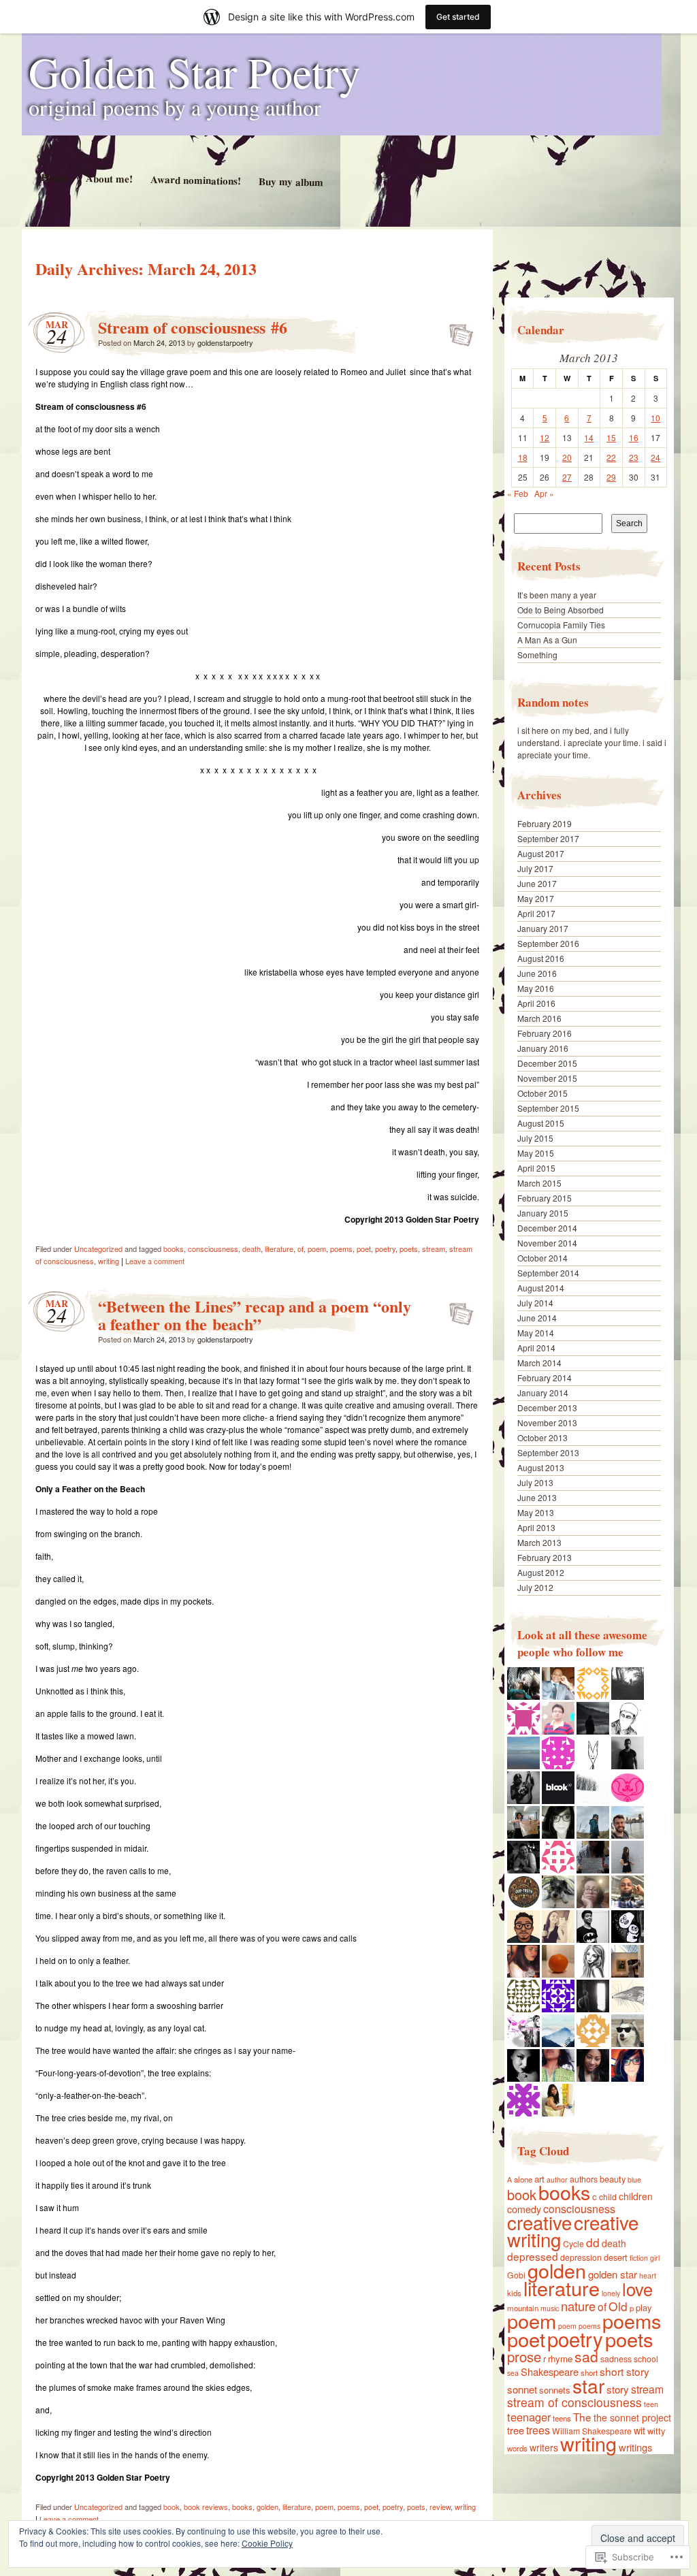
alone (523, 2179)
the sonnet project (632, 2417)
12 (545, 437)
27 (567, 477)
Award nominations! (195, 180)
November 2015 (547, 1078)
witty (656, 2431)
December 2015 (547, 1063)
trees (538, 2430)
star (588, 2385)
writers (544, 2447)
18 (523, 457)
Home (54, 177)
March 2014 (539, 1363)
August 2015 (541, 1123)
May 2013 (536, 1512)
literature (279, 1249)
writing (109, 1261)
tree (516, 2430)
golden (268, 2507)
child (608, 2196)
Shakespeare (550, 2371)
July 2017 (535, 868)
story (618, 2389)
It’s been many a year (557, 595)
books (174, 1249)
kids (514, 2293)
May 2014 (536, 1333)
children (636, 2196)
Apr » (544, 493)
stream (434, 1249)
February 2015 (545, 1198)
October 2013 (542, 1437)
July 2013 (535, 1482)
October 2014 (542, 1258)
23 (634, 457)
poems (341, 1249)
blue (634, 2179)
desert (616, 2257)
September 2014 (548, 1273)
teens (562, 2418)
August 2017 (541, 853)
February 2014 (545, 1378)
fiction (639, 2258)
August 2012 (541, 1572)
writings (635, 2447)
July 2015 (535, 1138)
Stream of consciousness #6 (193, 327)
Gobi (516, 2275)
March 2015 (539, 1183)
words (517, 2448)
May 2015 (536, 1153)
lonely (611, 2293)
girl (655, 2258)
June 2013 (537, 1497)
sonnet (522, 2389)
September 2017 (548, 838)
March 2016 (539, 1018)
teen (651, 2404)
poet (364, 1249)
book (172, 2507)
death (252, 1249)
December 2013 (547, 1407)
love (637, 2289)
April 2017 (536, 913)
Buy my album (290, 182)
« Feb (518, 493)
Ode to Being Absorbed (561, 610)
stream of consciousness (574, 2402)
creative (539, 2222)
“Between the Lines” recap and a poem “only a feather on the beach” (255, 1315)
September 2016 (548, 943)
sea (513, 2373)
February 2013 (545, 1557)
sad (586, 2356)
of (301, 1249)
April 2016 (536, 1003)
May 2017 (536, 898)
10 (655, 418)
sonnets (555, 2390)
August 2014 (541, 1288)
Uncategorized (98, 1249)
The (582, 2417)
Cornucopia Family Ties (561, 625)
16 (634, 437)
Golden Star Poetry (195, 71)
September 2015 (548, 1108)
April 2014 (536, 1348)
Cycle (573, 2243)
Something (537, 655)
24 (655, 457)
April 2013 (536, 1527)
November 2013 (547, 1422)
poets (409, 1249)
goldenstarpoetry (225, 342)
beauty (613, 2179)
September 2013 (548, 1452)
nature (578, 2306)
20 (567, 457)
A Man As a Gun (547, 640)
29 (611, 477)
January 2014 (543, 1392)
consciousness (213, 1249)
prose (524, 2356)
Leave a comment (155, 1261)
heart (648, 2275)
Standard (457, 331)
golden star (613, 2274)
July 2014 (535, 1303)
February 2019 (545, 823)
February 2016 (545, 1033)
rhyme (560, 2358)
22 (611, 457)
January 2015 (543, 1213)
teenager (529, 2417)
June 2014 (537, 1318)
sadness (616, 2358)
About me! (109, 178)
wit (639, 2430)
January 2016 (543, 1048)
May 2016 (536, 988)
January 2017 (543, 928)
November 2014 (547, 1243)
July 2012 (535, 1587)
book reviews (206, 2507)
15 (611, 437)
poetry (385, 1249)
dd (593, 2242)
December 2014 (547, 1228)
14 (589, 437)
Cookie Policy (267, 2543)
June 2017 (537, 883)
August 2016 (541, 958)
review (440, 2507)
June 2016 (537, 973)
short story (625, 2371)
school (646, 2358)
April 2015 (536, 1168)
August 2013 (541, 1467)
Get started (458, 17)
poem (317, 1249)
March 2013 (539, 1542)
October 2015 (542, 1093)
